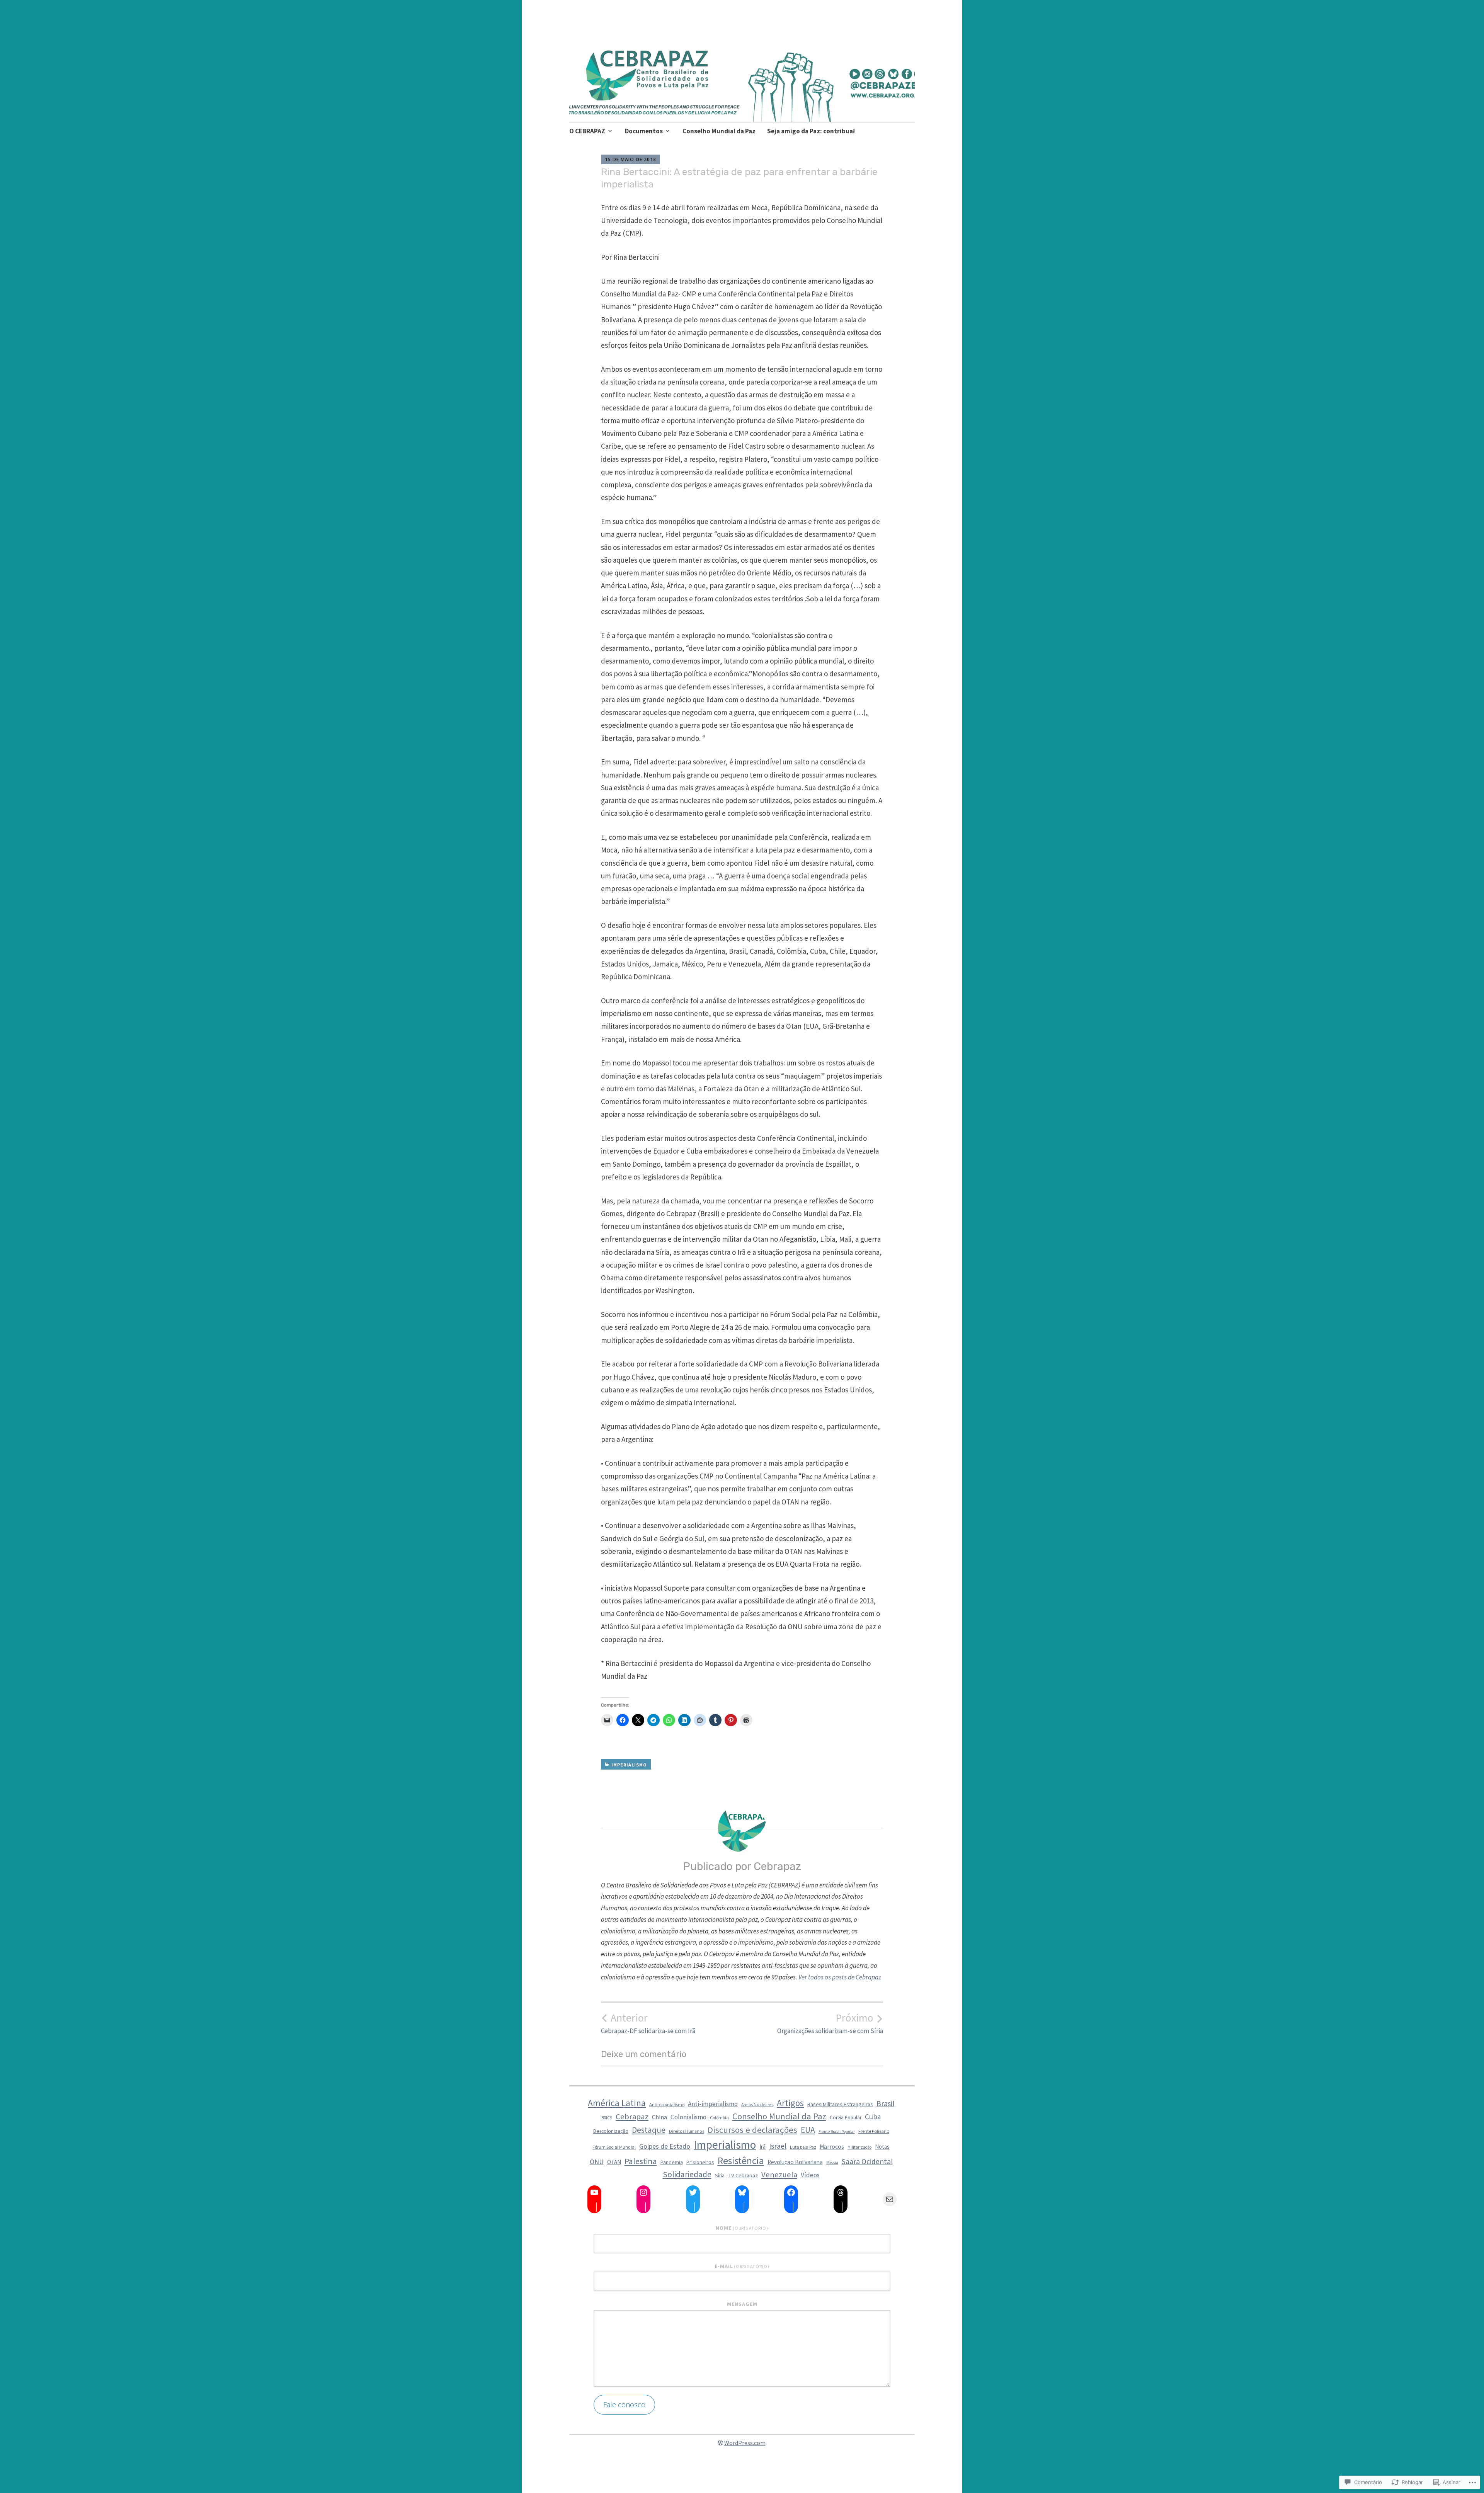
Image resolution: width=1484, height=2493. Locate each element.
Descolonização (611, 2131)
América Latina (617, 2103)
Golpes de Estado (665, 2146)
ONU (597, 2162)
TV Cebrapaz (743, 2175)
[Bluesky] (742, 2192)
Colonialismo (688, 2117)
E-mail (742, 2266)
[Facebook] (791, 2192)
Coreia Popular (846, 2117)
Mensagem (742, 2304)
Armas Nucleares (757, 2105)
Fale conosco (624, 2405)
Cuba (873, 2117)
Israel (778, 2146)
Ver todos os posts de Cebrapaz (840, 1977)
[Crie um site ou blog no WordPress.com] (720, 2443)
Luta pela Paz (803, 2147)
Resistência (741, 2161)
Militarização (859, 2147)
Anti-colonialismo (667, 2104)
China (659, 2117)
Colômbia (719, 2118)
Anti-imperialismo (713, 2104)
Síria (720, 2176)
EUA (808, 2130)
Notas (882, 2147)
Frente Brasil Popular (837, 2131)
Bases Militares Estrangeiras (840, 2104)
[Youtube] (594, 2192)
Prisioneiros (700, 2162)
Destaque (649, 2130)
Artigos (790, 2103)
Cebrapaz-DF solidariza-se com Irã (648, 2023)
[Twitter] (693, 2192)
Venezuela (779, 2175)
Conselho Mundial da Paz (719, 131)
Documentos (644, 131)
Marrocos (832, 2147)
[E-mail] (890, 2199)
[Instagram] (643, 2192)
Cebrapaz (632, 2117)
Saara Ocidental (867, 2161)
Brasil (885, 2103)
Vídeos (810, 2175)
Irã (762, 2147)
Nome (742, 2228)
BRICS (607, 2118)
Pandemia (672, 2162)
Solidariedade (687, 2174)
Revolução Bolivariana (795, 2162)
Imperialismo (629, 1765)
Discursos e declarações (752, 2130)
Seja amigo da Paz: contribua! (811, 131)
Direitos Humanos (687, 2131)
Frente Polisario (874, 2131)
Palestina (641, 2161)
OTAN (614, 2162)
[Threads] (841, 2192)
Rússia (832, 2163)
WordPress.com (745, 2443)
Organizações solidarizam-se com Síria (830, 2023)
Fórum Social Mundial (614, 2147)
